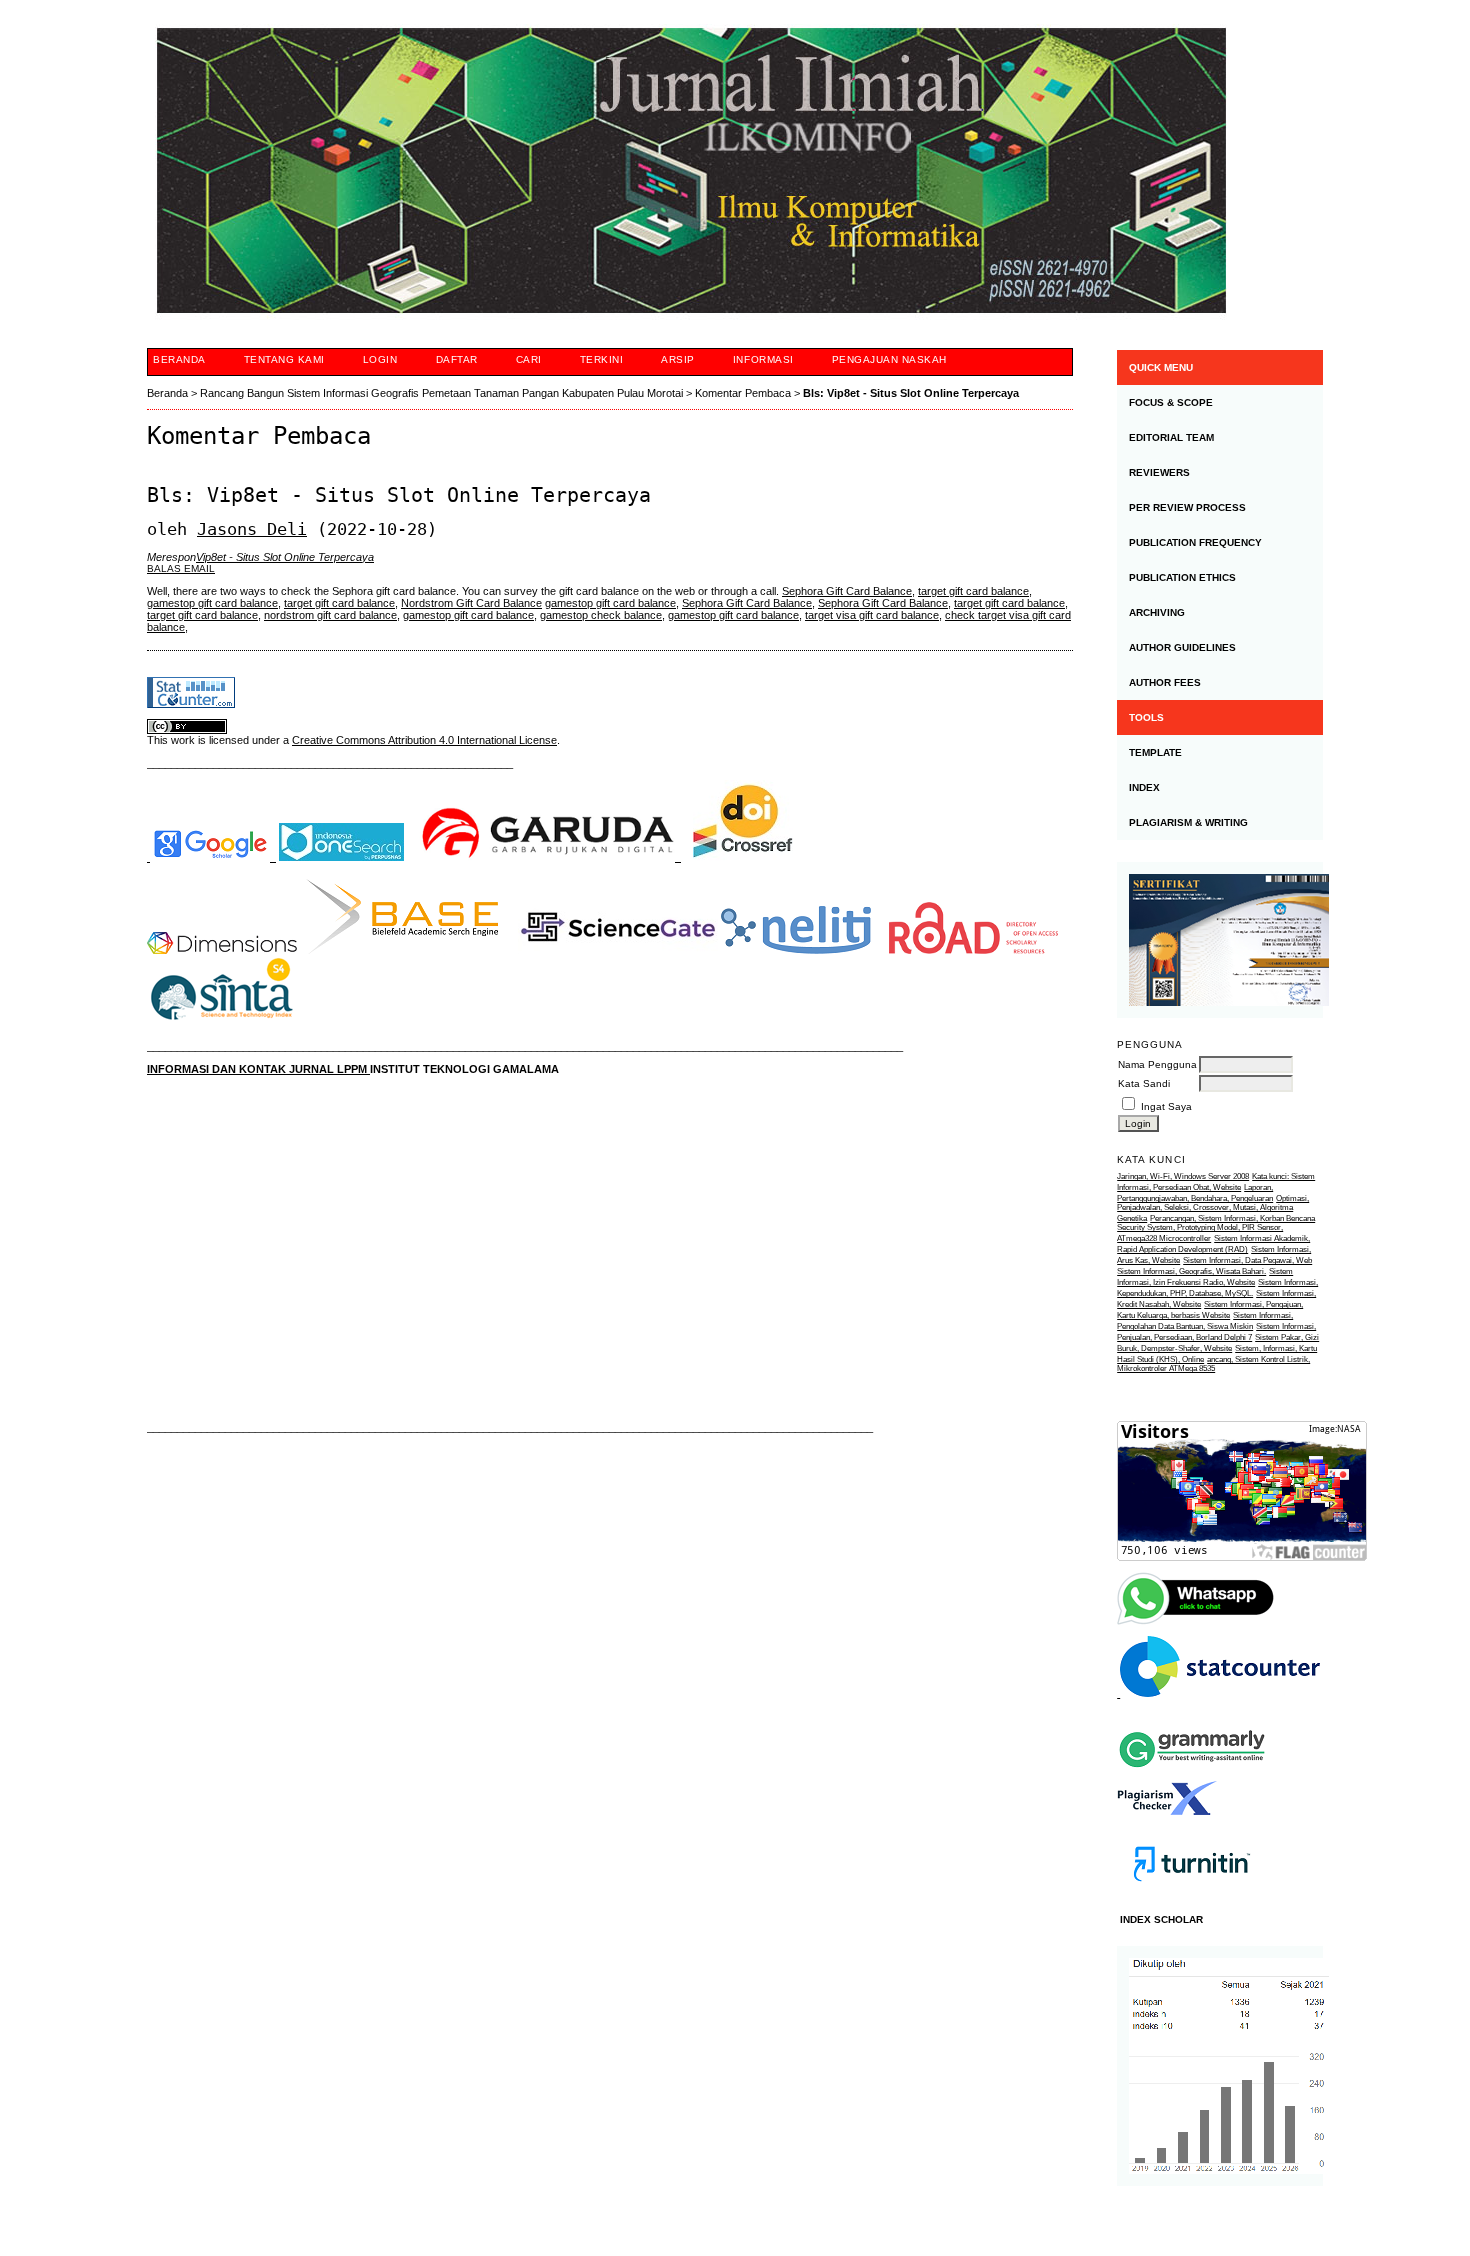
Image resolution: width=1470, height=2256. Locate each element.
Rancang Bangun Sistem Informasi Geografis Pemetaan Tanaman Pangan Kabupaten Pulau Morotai (441, 393)
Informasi (763, 359)
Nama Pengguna (1157, 1064)
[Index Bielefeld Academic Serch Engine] (403, 950)
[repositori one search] (341, 857)
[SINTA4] (222, 1025)
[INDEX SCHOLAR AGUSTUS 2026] (1220, 2066)
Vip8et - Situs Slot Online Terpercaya (285, 557)
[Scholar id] (211, 857)
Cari (529, 359)
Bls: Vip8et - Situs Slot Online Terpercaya (911, 393)
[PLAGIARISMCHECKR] (1167, 1811)
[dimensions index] (222, 950)
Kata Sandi (1144, 1083)
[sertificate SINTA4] (1220, 940)
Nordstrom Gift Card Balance (471, 603)
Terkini (602, 359)
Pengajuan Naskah (889, 359)
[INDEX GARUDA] (550, 857)
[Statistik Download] (1218, 1693)
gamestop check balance (601, 615)
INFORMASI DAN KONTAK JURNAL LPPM (258, 1069)
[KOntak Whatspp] (1197, 1622)
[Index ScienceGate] (618, 950)
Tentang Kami (284, 359)
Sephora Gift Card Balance (847, 591)
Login (380, 359)
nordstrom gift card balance (330, 615)
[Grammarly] (1192, 1775)
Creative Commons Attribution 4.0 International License (424, 740)
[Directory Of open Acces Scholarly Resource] (973, 950)
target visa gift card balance (872, 615)
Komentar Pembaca (743, 393)
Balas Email (181, 568)
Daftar (457, 359)
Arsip (678, 359)
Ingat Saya (1166, 1106)
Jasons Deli (252, 529)
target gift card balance (973, 591)
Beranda (179, 359)
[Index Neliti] (796, 950)
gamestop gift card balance (212, 603)
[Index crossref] (743, 857)
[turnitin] (1192, 1899)
